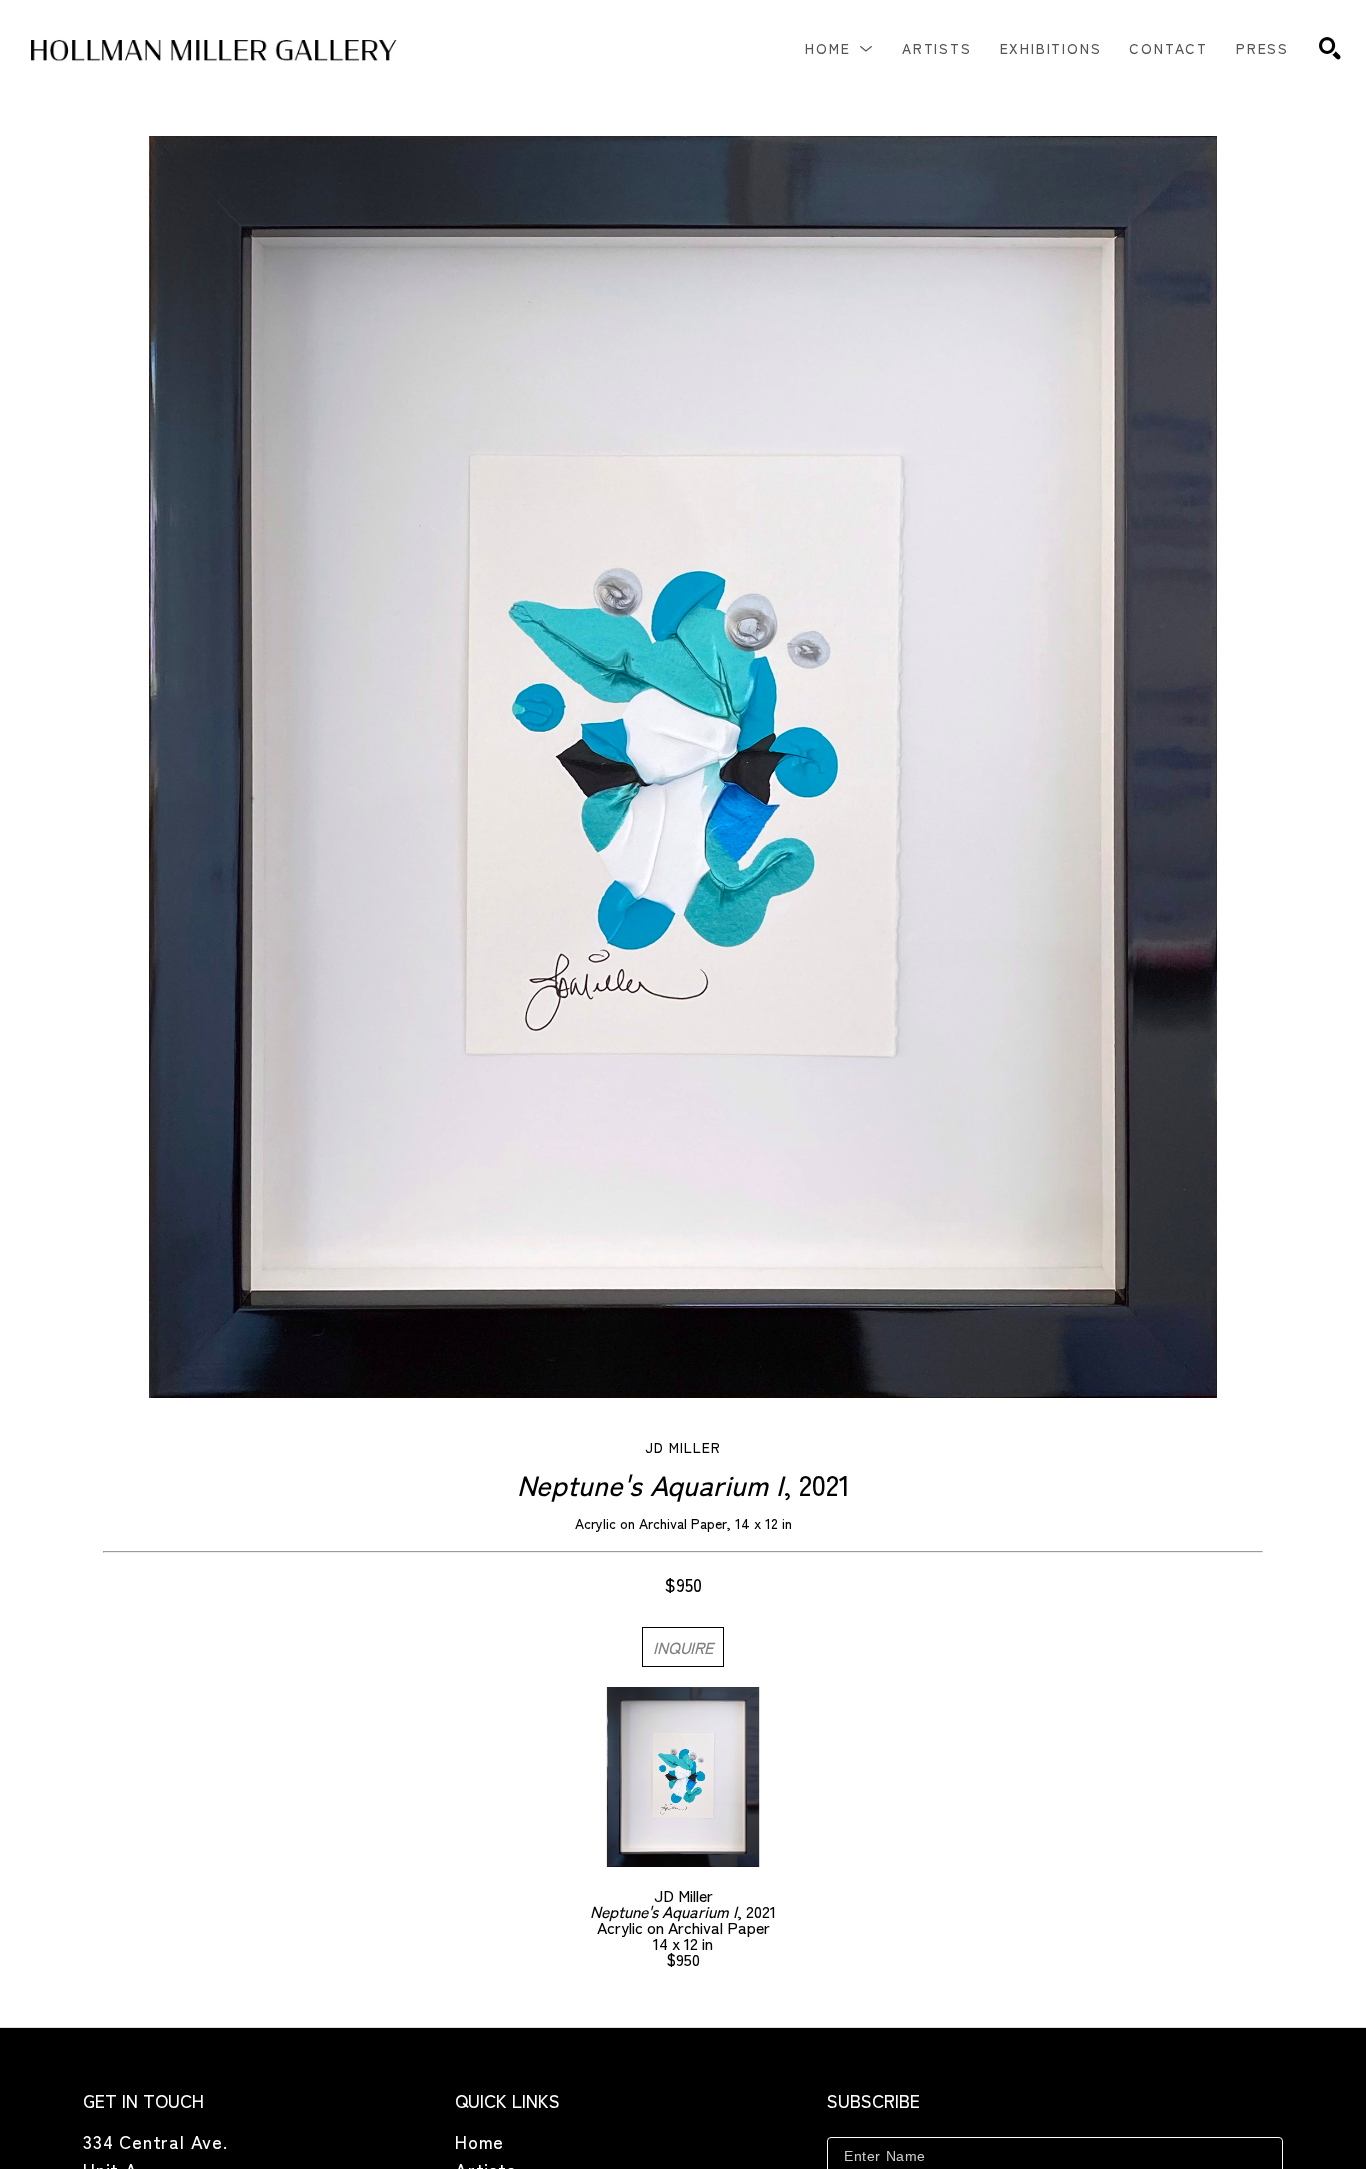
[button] (839, 48)
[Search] (1330, 48)
